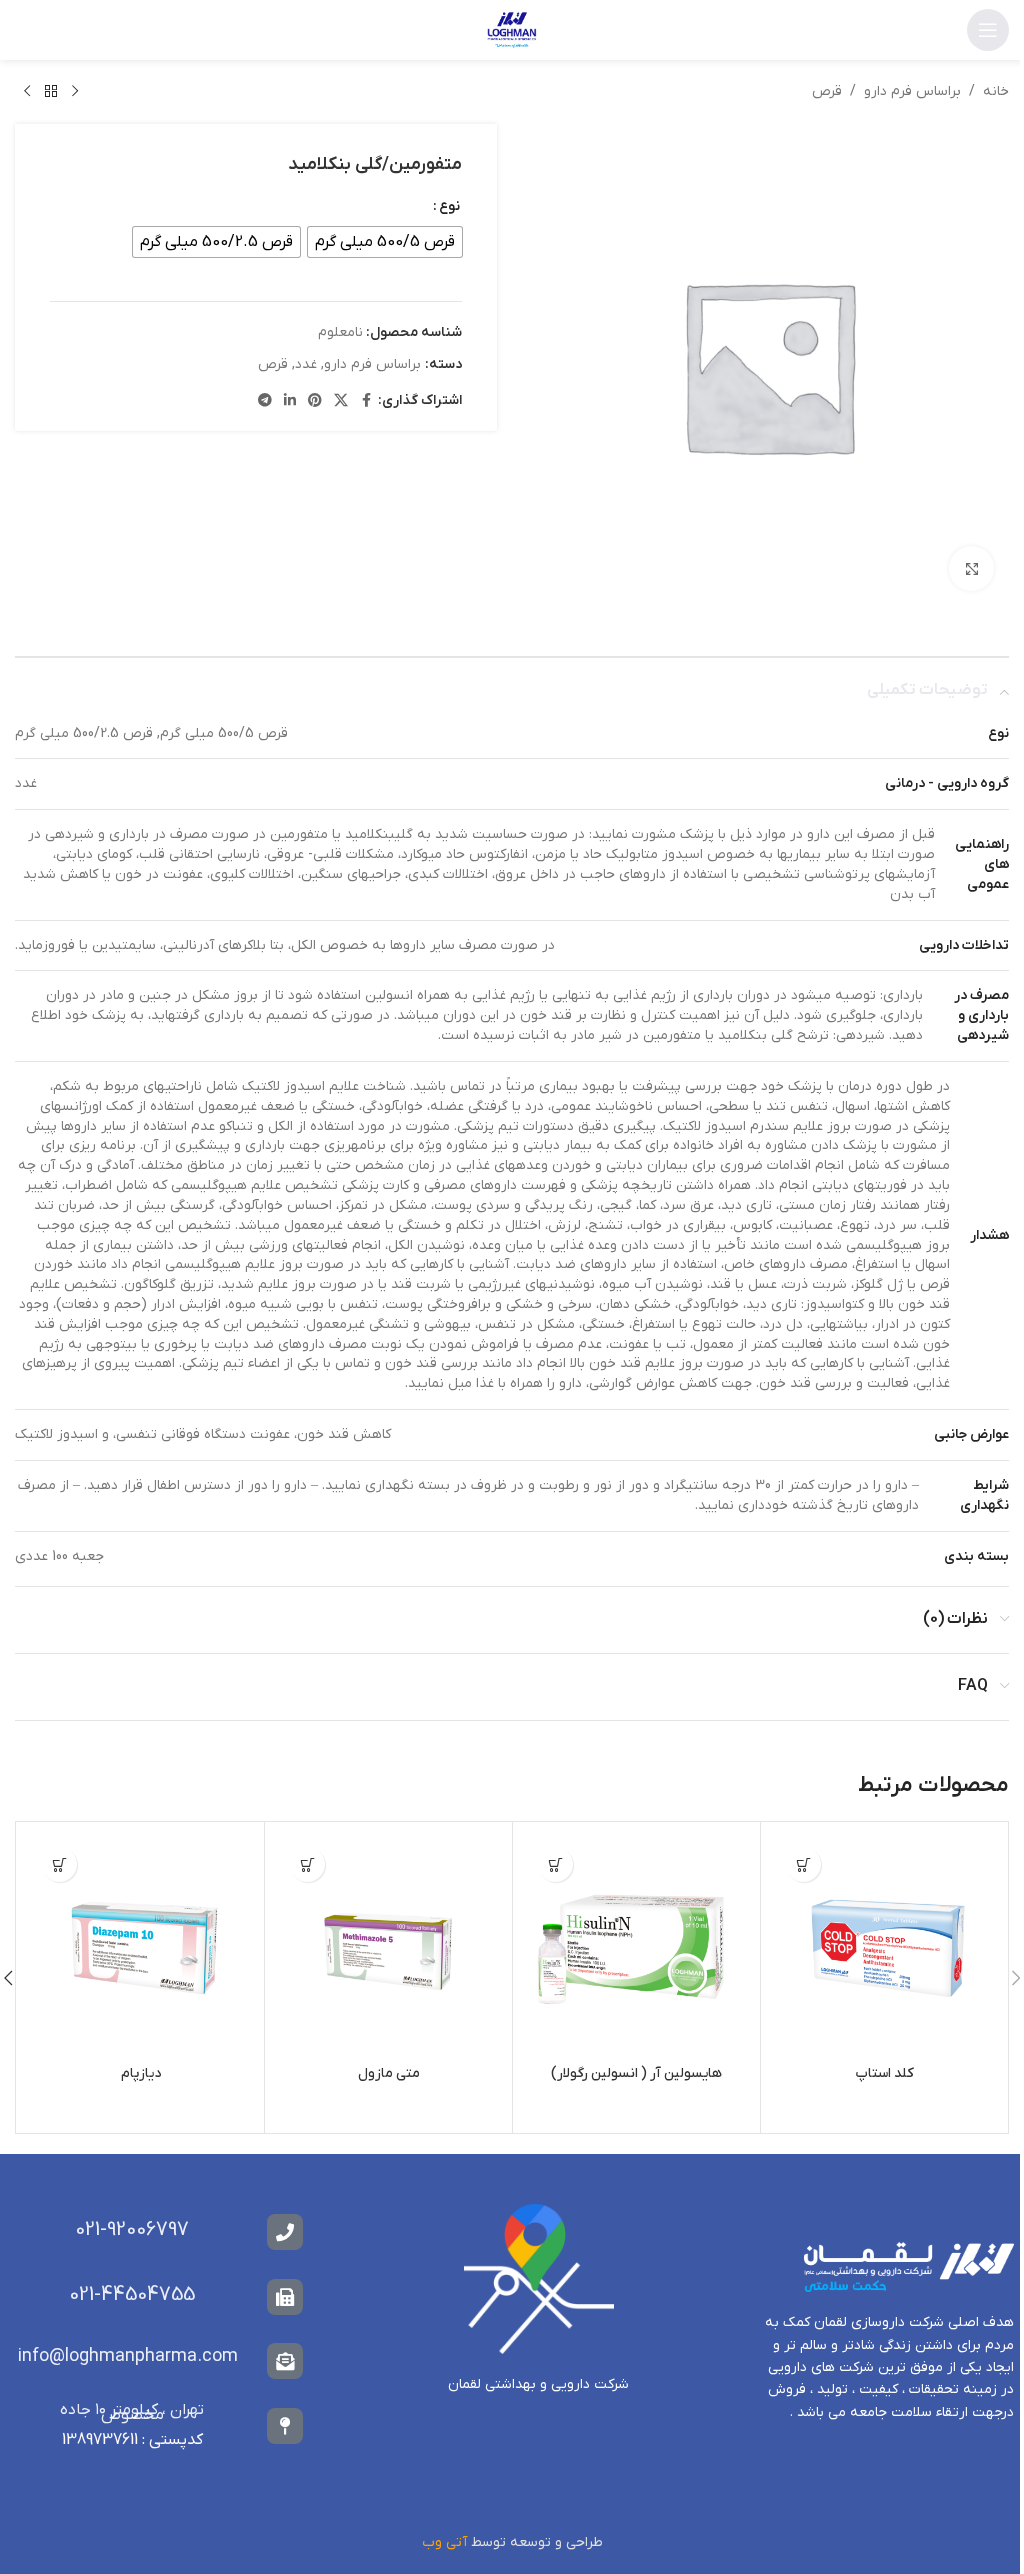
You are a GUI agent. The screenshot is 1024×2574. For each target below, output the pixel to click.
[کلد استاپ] (884, 1945)
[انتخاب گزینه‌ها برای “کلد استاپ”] (803, 1864)
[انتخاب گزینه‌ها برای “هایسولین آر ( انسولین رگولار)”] (555, 1864)
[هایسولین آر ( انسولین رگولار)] (636, 1945)
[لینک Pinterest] (315, 401)
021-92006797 (132, 2230)
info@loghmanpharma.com (128, 2356)
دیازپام (141, 2073)
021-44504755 (132, 2295)
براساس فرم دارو (912, 91)
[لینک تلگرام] (265, 401)
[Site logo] (512, 29)
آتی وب (444, 2542)
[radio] (385, 242)
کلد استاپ (884, 2073)
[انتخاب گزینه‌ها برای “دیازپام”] (59, 1864)
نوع (449, 206)
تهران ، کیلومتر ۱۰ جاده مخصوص (132, 2412)
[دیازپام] (140, 1945)
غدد (306, 364)
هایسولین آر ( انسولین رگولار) (636, 2073)
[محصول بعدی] (27, 92)
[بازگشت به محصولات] (51, 92)
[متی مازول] (388, 1945)
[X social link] (341, 401)
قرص (827, 91)
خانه (996, 91)
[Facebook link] (366, 401)
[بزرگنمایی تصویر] (971, 568)
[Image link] (539, 2278)
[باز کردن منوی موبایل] (988, 30)
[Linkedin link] (290, 401)
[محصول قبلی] (75, 92)
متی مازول (389, 2073)
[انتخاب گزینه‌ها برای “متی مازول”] (307, 1864)
